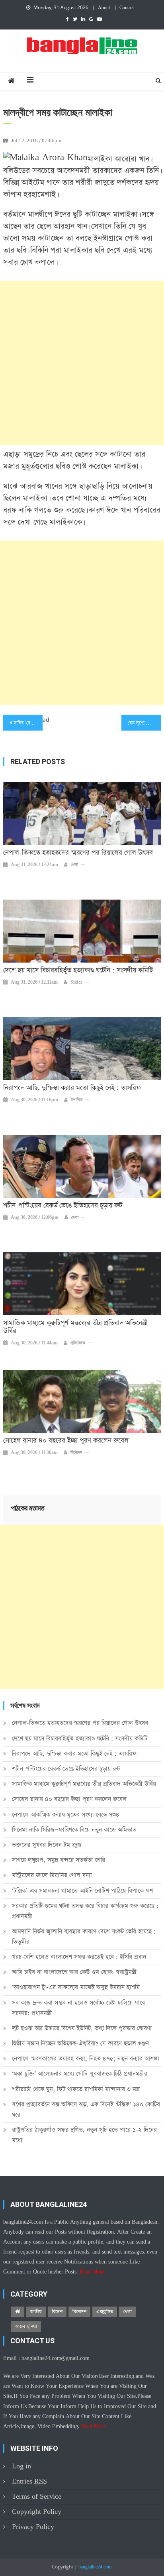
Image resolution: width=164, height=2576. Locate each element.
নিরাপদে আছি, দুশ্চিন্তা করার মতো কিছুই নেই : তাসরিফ (72, 1088)
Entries (29, 2481)
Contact (127, 8)
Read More (92, 2272)
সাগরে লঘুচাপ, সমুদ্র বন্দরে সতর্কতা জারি (59, 1860)
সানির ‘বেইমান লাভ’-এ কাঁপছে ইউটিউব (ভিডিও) (28, 723)
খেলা (74, 865)
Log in (21, 2466)
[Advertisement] (82, 363)
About (104, 8)
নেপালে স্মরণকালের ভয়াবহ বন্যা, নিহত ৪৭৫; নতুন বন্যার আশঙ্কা (86, 2058)
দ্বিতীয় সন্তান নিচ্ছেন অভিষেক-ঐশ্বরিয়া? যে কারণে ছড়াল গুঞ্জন (80, 2043)
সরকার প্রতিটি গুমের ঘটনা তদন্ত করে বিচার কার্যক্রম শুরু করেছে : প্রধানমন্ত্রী (85, 1911)
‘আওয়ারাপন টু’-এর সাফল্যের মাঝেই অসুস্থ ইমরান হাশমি (76, 1987)
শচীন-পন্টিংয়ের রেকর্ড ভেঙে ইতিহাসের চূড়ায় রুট (63, 1206)
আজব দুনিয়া (26, 2326)
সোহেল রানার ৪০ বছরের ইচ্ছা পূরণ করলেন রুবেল (66, 1441)
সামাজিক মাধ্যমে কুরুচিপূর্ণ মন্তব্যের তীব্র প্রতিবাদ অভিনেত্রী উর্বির (75, 1327)
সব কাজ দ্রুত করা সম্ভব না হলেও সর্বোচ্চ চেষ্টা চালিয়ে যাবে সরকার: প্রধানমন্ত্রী (78, 2008)
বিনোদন (76, 1453)
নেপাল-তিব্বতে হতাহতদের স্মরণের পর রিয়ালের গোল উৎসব (78, 853)
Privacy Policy (33, 2527)
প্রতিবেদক (78, 1343)
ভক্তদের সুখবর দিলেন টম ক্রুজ (47, 1845)
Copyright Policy (37, 2512)
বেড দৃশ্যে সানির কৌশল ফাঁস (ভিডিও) (144, 723)
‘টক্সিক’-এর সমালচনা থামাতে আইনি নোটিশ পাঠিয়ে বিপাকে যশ (82, 1891)
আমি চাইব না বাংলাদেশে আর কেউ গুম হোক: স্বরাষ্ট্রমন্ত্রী (74, 1972)
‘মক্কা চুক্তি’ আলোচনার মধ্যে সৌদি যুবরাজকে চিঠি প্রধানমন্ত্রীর (80, 2074)
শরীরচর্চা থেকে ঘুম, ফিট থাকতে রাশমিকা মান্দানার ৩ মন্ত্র (76, 2089)
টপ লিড (77, 1100)
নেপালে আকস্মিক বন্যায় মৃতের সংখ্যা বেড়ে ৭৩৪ (66, 1815)
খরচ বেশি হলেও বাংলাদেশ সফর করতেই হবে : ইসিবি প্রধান (79, 1957)
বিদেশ (57, 2312)
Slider (76, 982)
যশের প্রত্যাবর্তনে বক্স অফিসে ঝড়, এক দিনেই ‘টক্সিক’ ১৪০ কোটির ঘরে (86, 2109)
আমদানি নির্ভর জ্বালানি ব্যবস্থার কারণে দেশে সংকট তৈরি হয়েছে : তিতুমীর (84, 1936)
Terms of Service (37, 2496)
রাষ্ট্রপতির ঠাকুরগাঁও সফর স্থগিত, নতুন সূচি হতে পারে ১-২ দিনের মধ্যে (84, 2135)
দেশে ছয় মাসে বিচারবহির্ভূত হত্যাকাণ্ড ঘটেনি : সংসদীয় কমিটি (78, 971)
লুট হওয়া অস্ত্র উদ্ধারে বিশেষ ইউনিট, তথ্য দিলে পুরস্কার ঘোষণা (82, 2028)
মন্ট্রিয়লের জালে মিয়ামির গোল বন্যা (52, 1875)
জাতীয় (36, 2312)
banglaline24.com (95, 2567)
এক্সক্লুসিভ (105, 2312)
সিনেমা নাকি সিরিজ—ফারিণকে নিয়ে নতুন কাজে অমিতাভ (74, 1830)
